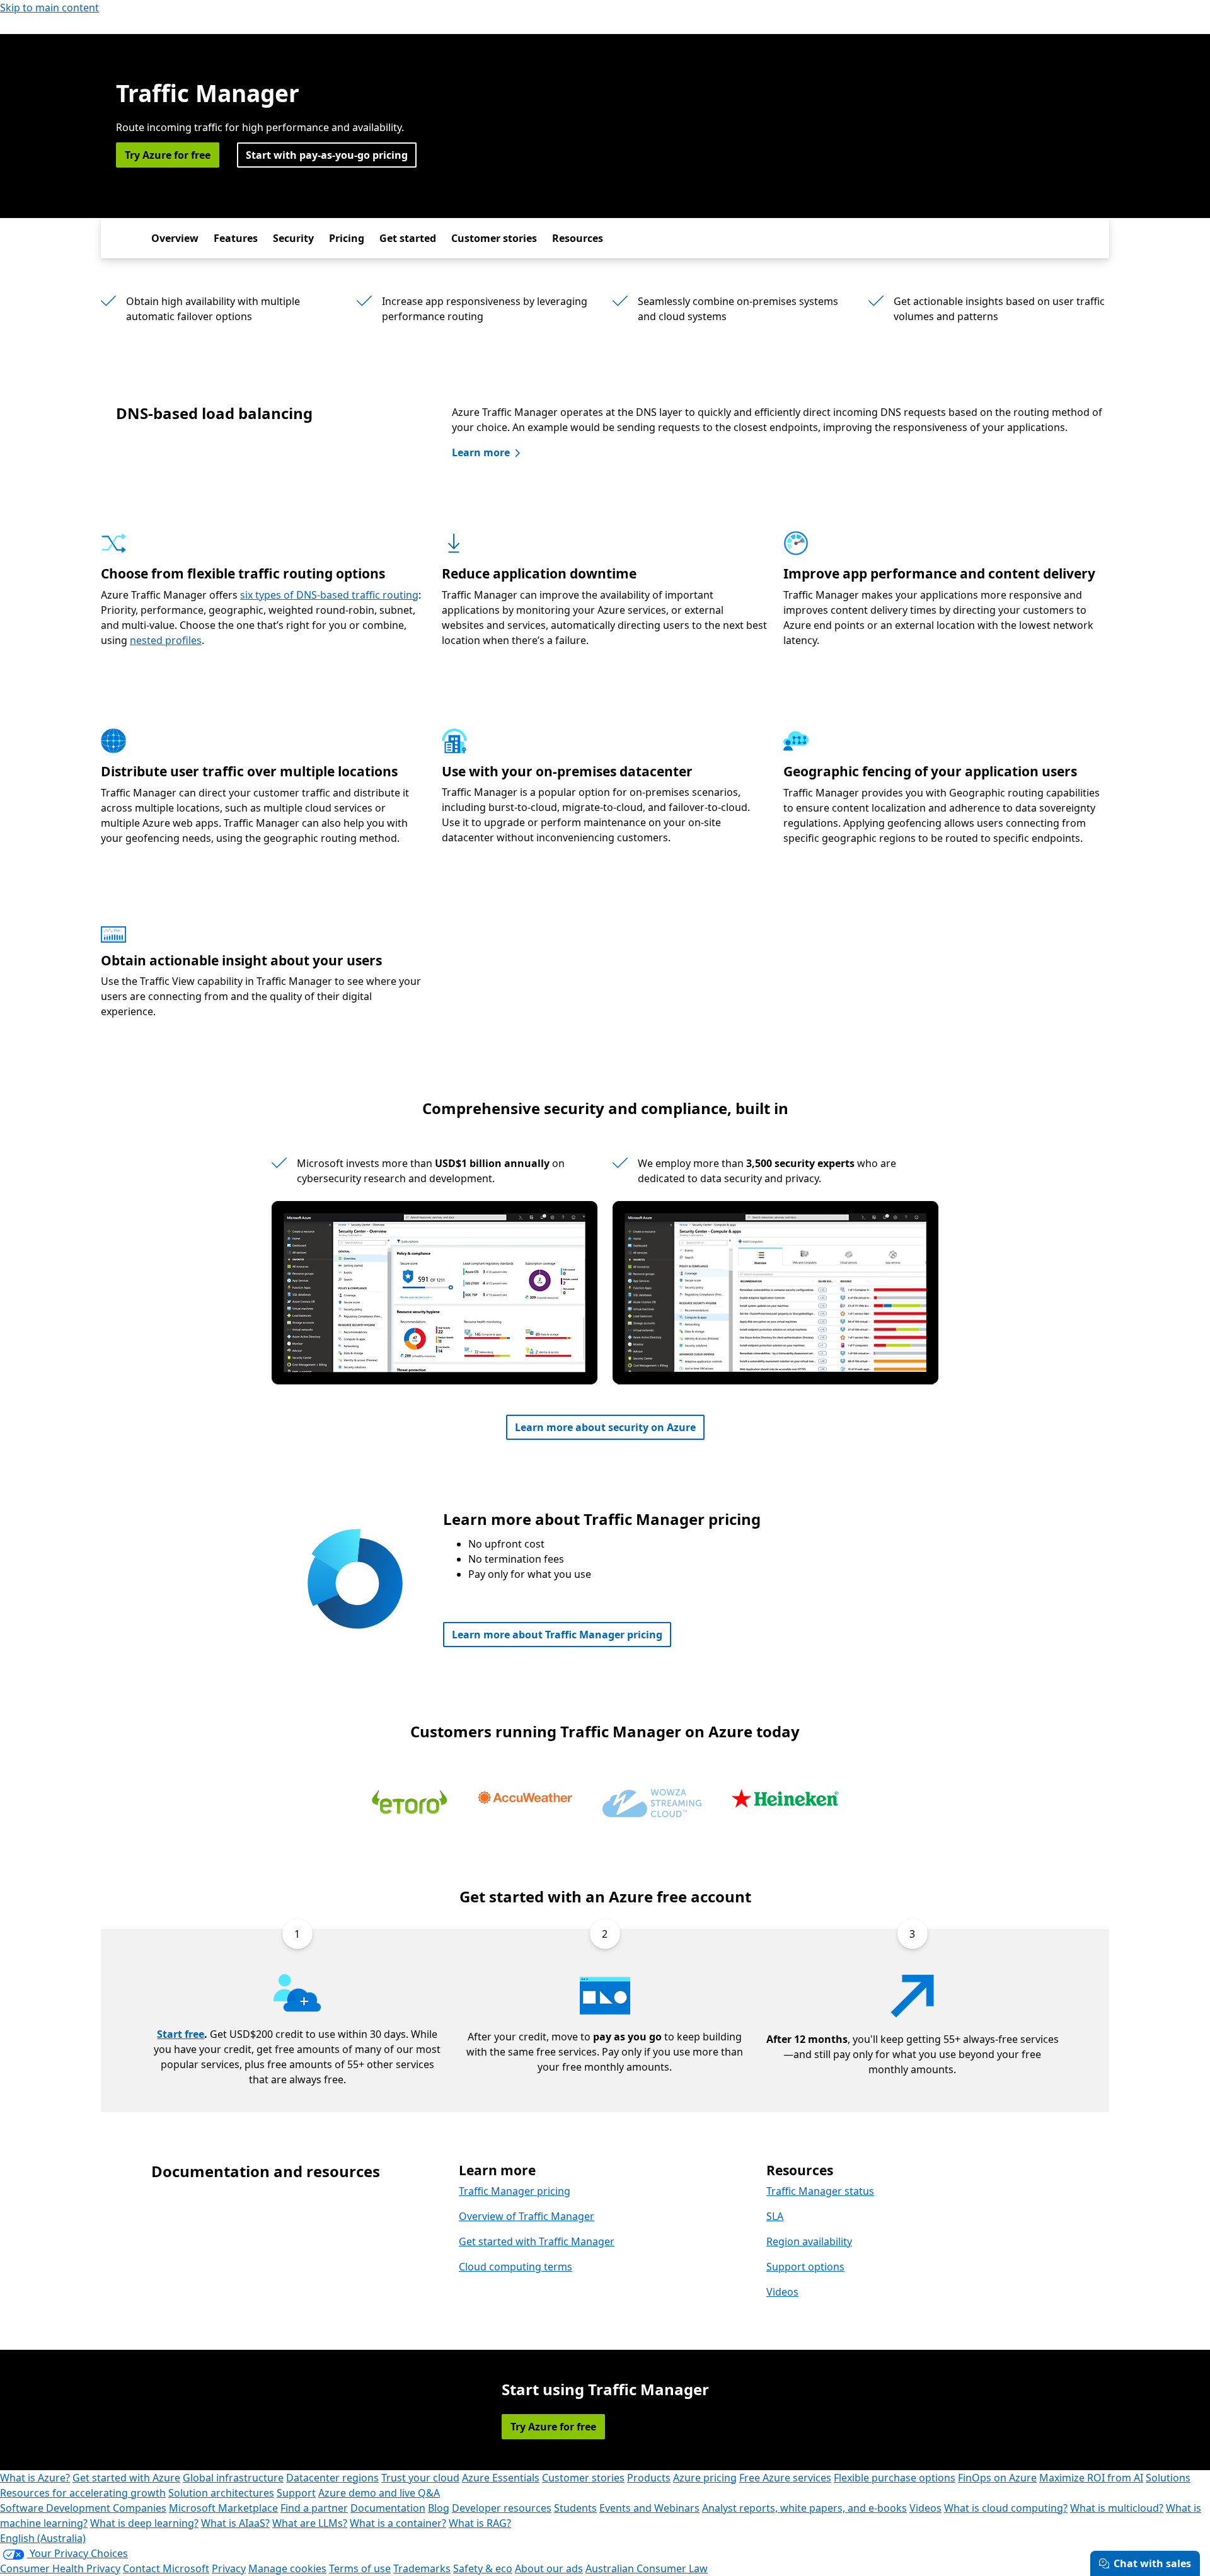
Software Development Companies (83, 2508)
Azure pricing (705, 2478)
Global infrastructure (233, 2478)
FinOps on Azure (997, 2478)
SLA (775, 2216)
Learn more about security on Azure (605, 1427)
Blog (439, 2508)
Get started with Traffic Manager (537, 2241)
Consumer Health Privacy (60, 2568)
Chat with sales (1152, 2563)
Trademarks (422, 2568)
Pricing (347, 238)
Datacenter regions (332, 2478)
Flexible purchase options (895, 2478)
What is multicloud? (1117, 2508)
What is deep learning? (144, 2523)
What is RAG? (480, 2523)
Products (649, 2478)
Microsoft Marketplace (223, 2508)
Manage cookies (287, 2568)
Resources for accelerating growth (83, 2493)
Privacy (229, 2568)
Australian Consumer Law (647, 2568)
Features (236, 238)
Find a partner (314, 2508)
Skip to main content (49, 8)
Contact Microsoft (166, 2568)
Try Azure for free (168, 155)
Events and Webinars (649, 2508)
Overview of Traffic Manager (527, 2216)
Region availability (809, 2241)
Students (575, 2508)
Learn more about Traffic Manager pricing (557, 1635)
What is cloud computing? (1006, 2508)
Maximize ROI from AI (1091, 2478)
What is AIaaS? (235, 2523)
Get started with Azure (126, 2478)
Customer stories (494, 238)
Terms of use (360, 2568)
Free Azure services (785, 2478)
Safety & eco (483, 2568)
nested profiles (166, 640)
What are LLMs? (310, 2523)
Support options (805, 2267)
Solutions (1168, 2478)
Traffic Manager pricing (515, 2191)
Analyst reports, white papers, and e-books (804, 2508)
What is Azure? (35, 2478)
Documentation (388, 2508)
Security (293, 238)
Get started (408, 238)
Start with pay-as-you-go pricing (327, 155)
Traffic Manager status (820, 2191)
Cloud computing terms (516, 2267)
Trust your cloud (420, 2478)
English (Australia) (43, 2538)
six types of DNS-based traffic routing (329, 595)
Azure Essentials (501, 2478)
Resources (578, 238)
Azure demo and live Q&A (379, 2493)
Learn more (481, 452)
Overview (175, 238)
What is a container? (398, 2523)
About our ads (549, 2568)
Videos (782, 2292)
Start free (181, 2034)
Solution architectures (221, 2493)
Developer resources (502, 2508)
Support (296, 2493)
